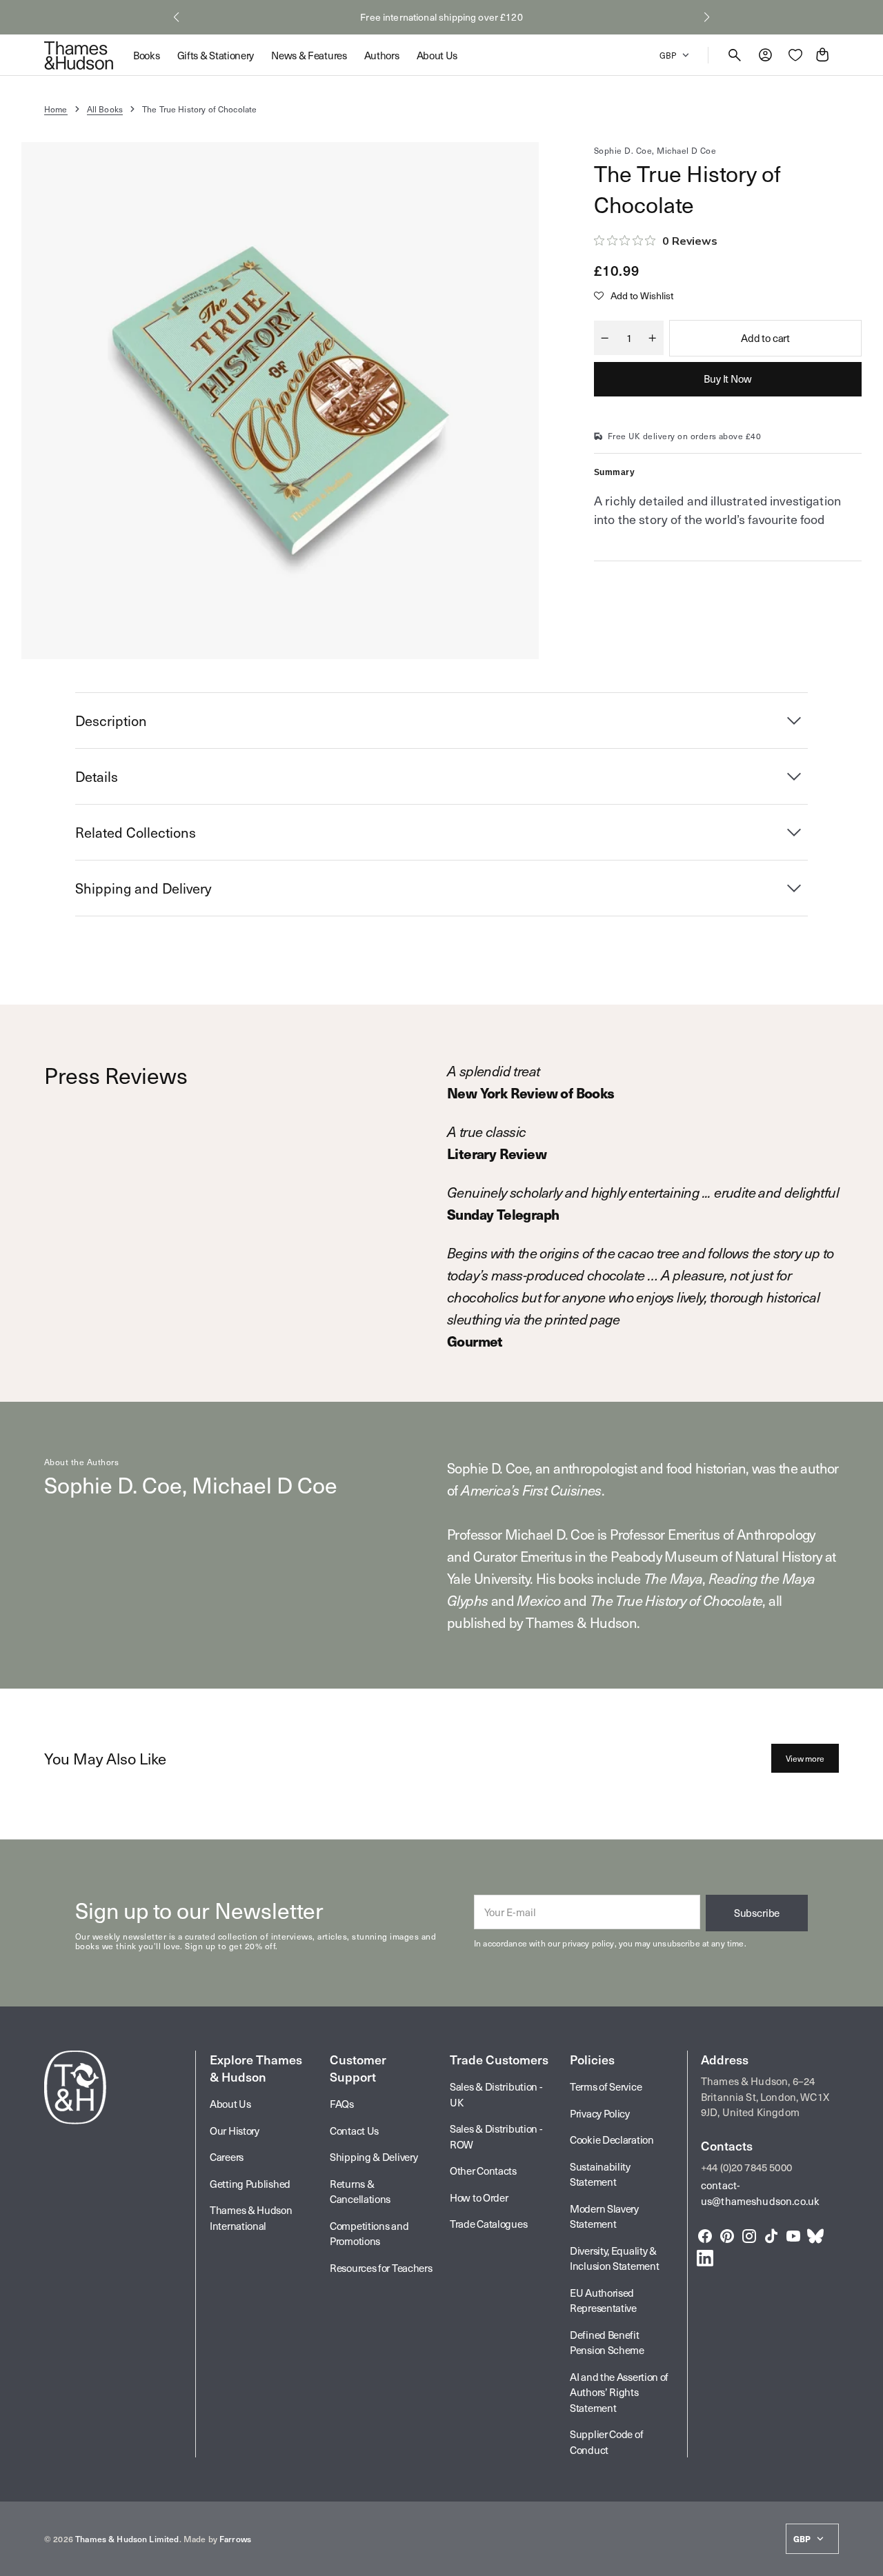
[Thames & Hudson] (79, 55)
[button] (176, 17)
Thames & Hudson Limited (127, 2539)
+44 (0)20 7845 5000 (746, 2167)
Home (56, 109)
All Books (105, 109)
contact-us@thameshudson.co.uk (760, 2193)
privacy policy (588, 1943)
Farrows (235, 2539)
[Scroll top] (866, 2559)
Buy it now (728, 379)
